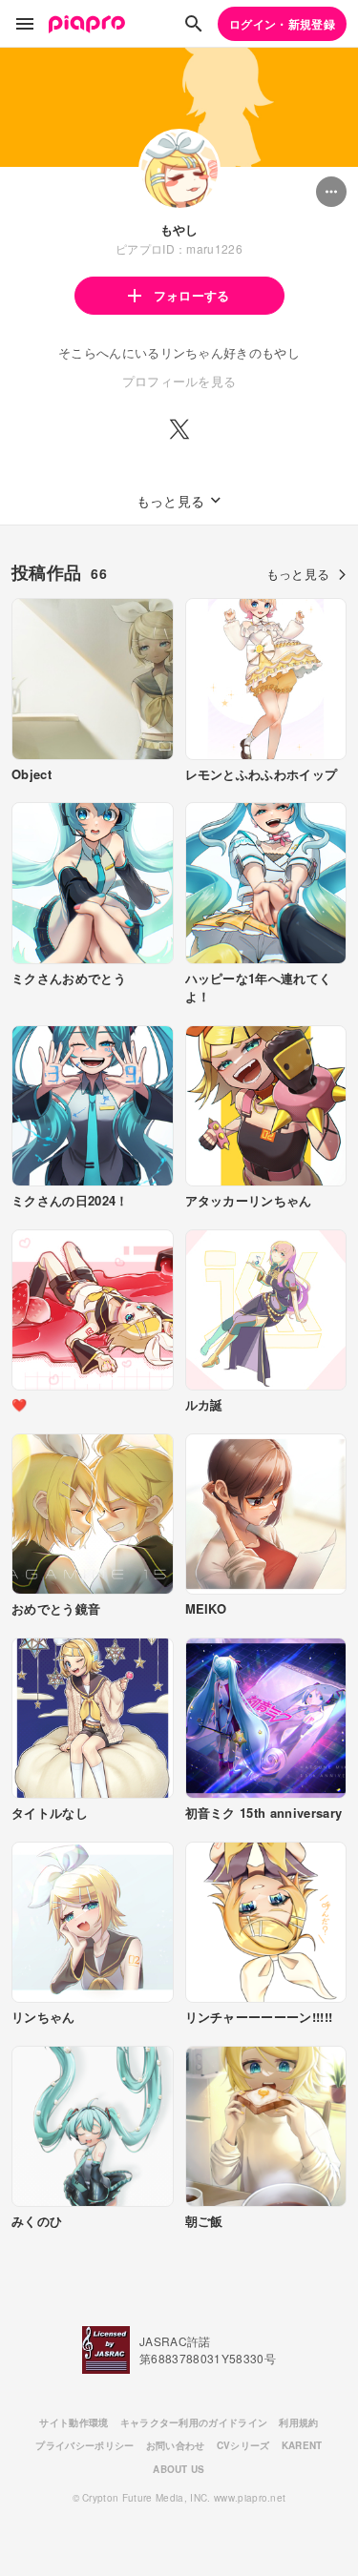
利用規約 (298, 2422)
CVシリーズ (243, 2445)
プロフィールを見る (179, 381)
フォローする (192, 295)
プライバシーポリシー (84, 2445)
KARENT (302, 2445)
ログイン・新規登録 (282, 24)
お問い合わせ (176, 2445)
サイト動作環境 (74, 2422)
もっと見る (298, 574)
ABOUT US (179, 2469)
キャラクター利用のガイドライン (194, 2422)
